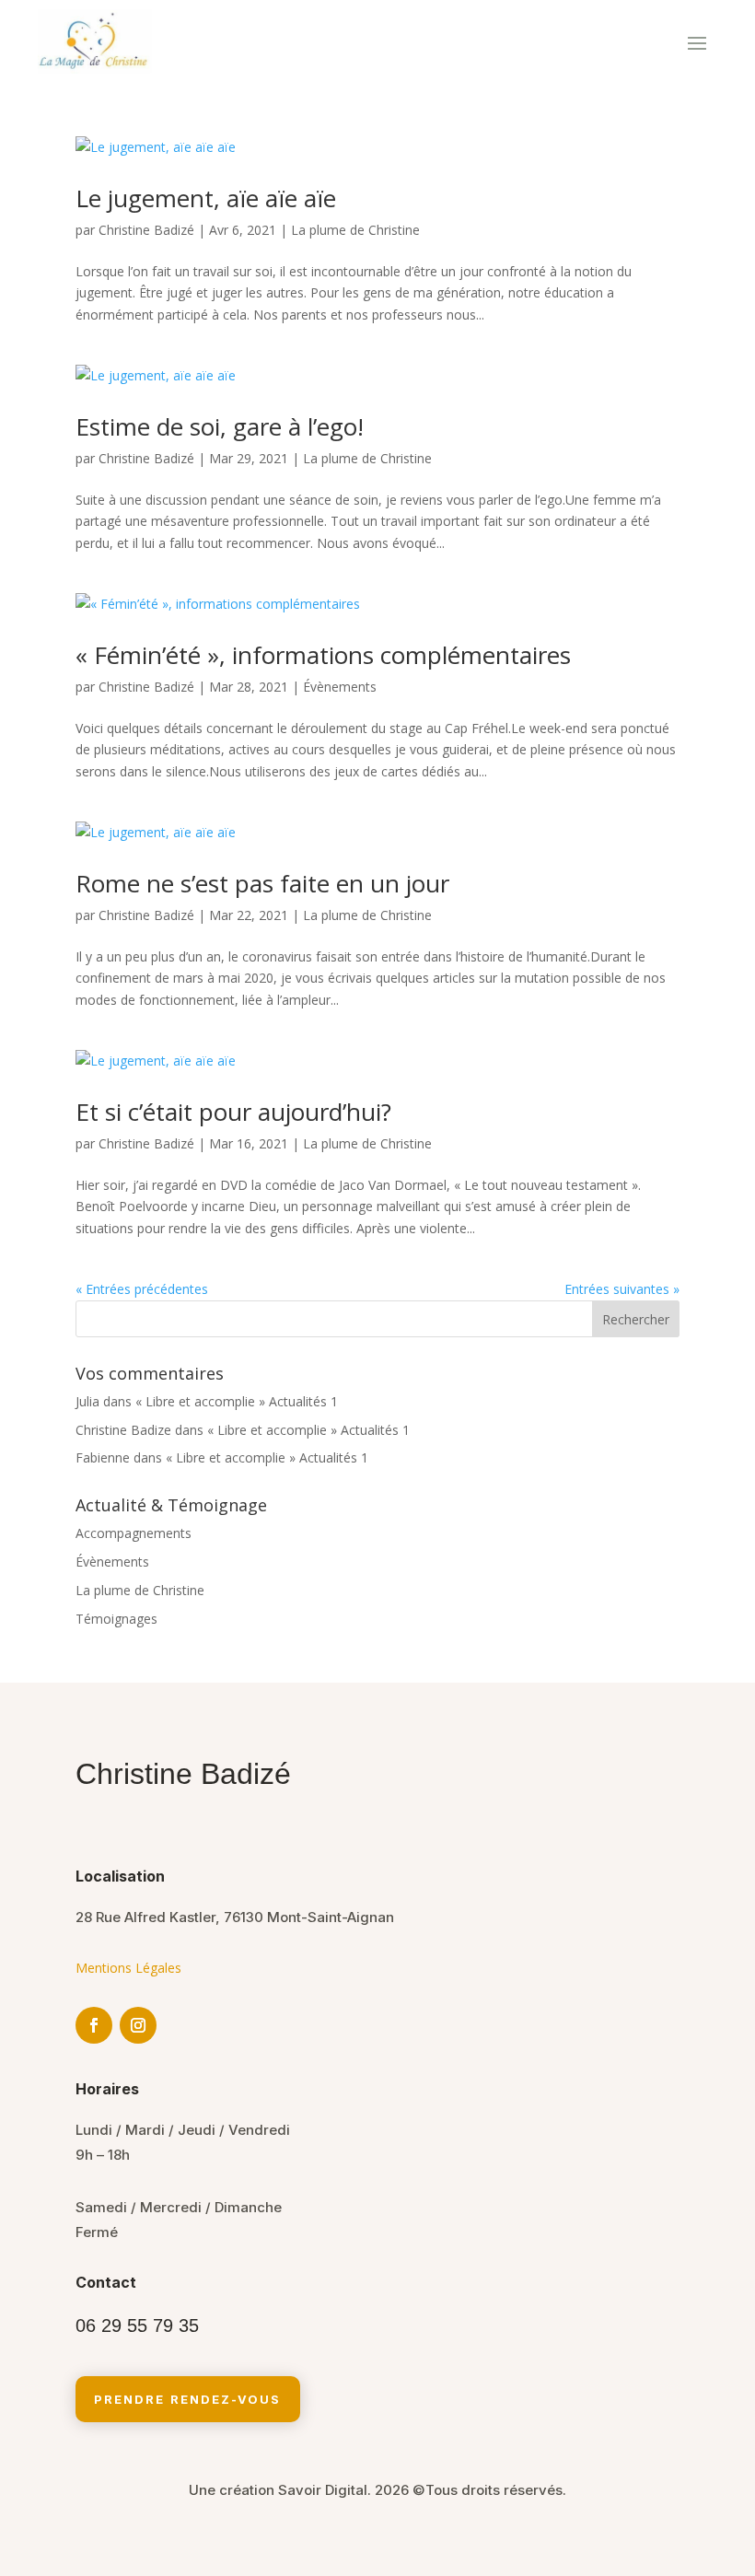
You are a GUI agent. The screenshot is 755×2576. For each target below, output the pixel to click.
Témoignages (116, 1619)
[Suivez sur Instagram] (138, 2025)
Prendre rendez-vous (188, 2399)
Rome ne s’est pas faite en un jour (262, 883)
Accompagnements (134, 1533)
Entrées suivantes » (622, 1289)
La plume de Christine (355, 230)
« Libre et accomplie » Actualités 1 (237, 1401)
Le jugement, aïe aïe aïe (206, 198)
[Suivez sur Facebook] (94, 2025)
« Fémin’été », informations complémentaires (323, 655)
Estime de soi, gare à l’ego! (220, 426)
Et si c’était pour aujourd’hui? (233, 1112)
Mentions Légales (128, 1968)
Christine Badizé (146, 230)
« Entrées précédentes (142, 1289)
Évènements (340, 687)
